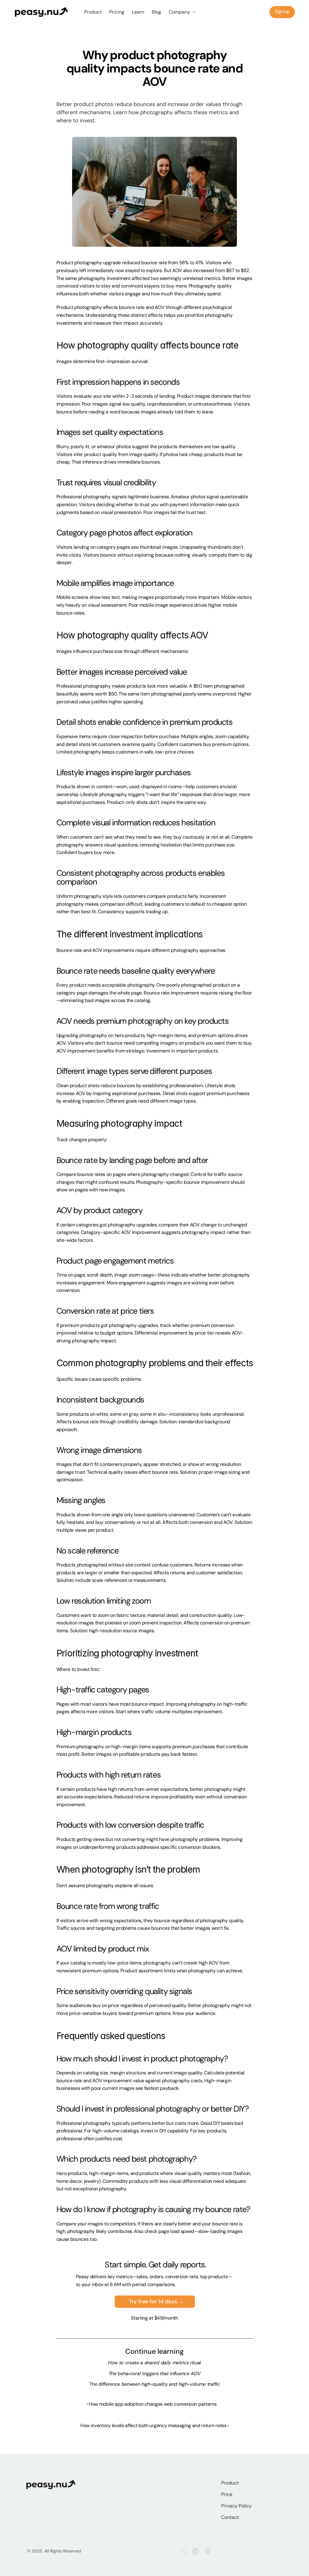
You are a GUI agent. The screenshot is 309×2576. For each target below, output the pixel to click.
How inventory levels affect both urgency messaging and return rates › (154, 2425)
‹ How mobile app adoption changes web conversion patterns (152, 2404)
